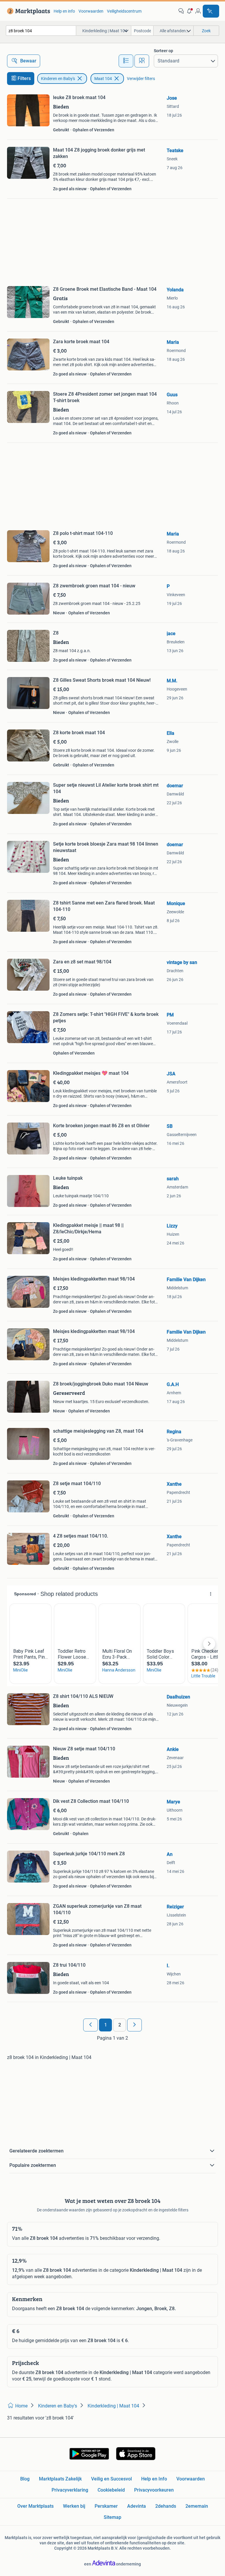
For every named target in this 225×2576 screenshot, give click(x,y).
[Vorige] (91, 2025)
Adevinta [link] (137, 2506)
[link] (27, 11)
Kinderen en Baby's (58, 79)
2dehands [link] (166, 2506)
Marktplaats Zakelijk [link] (60, 2479)
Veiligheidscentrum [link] (124, 11)
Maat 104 (103, 79)
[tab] (126, 61)
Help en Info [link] (154, 2479)
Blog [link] (25, 2479)
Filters (24, 78)
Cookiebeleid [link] (111, 2490)
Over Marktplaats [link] (35, 2506)
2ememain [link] (197, 2506)
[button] (190, 11)
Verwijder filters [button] (141, 79)
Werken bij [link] (74, 2506)
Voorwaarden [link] (91, 11)
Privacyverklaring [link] (70, 2490)
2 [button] (120, 2025)
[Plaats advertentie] (211, 11)
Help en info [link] (64, 11)
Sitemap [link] (112, 2517)
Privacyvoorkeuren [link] (154, 2490)
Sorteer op (163, 51)
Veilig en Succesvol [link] (111, 2479)
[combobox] (41, 31)
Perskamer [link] (106, 2506)
